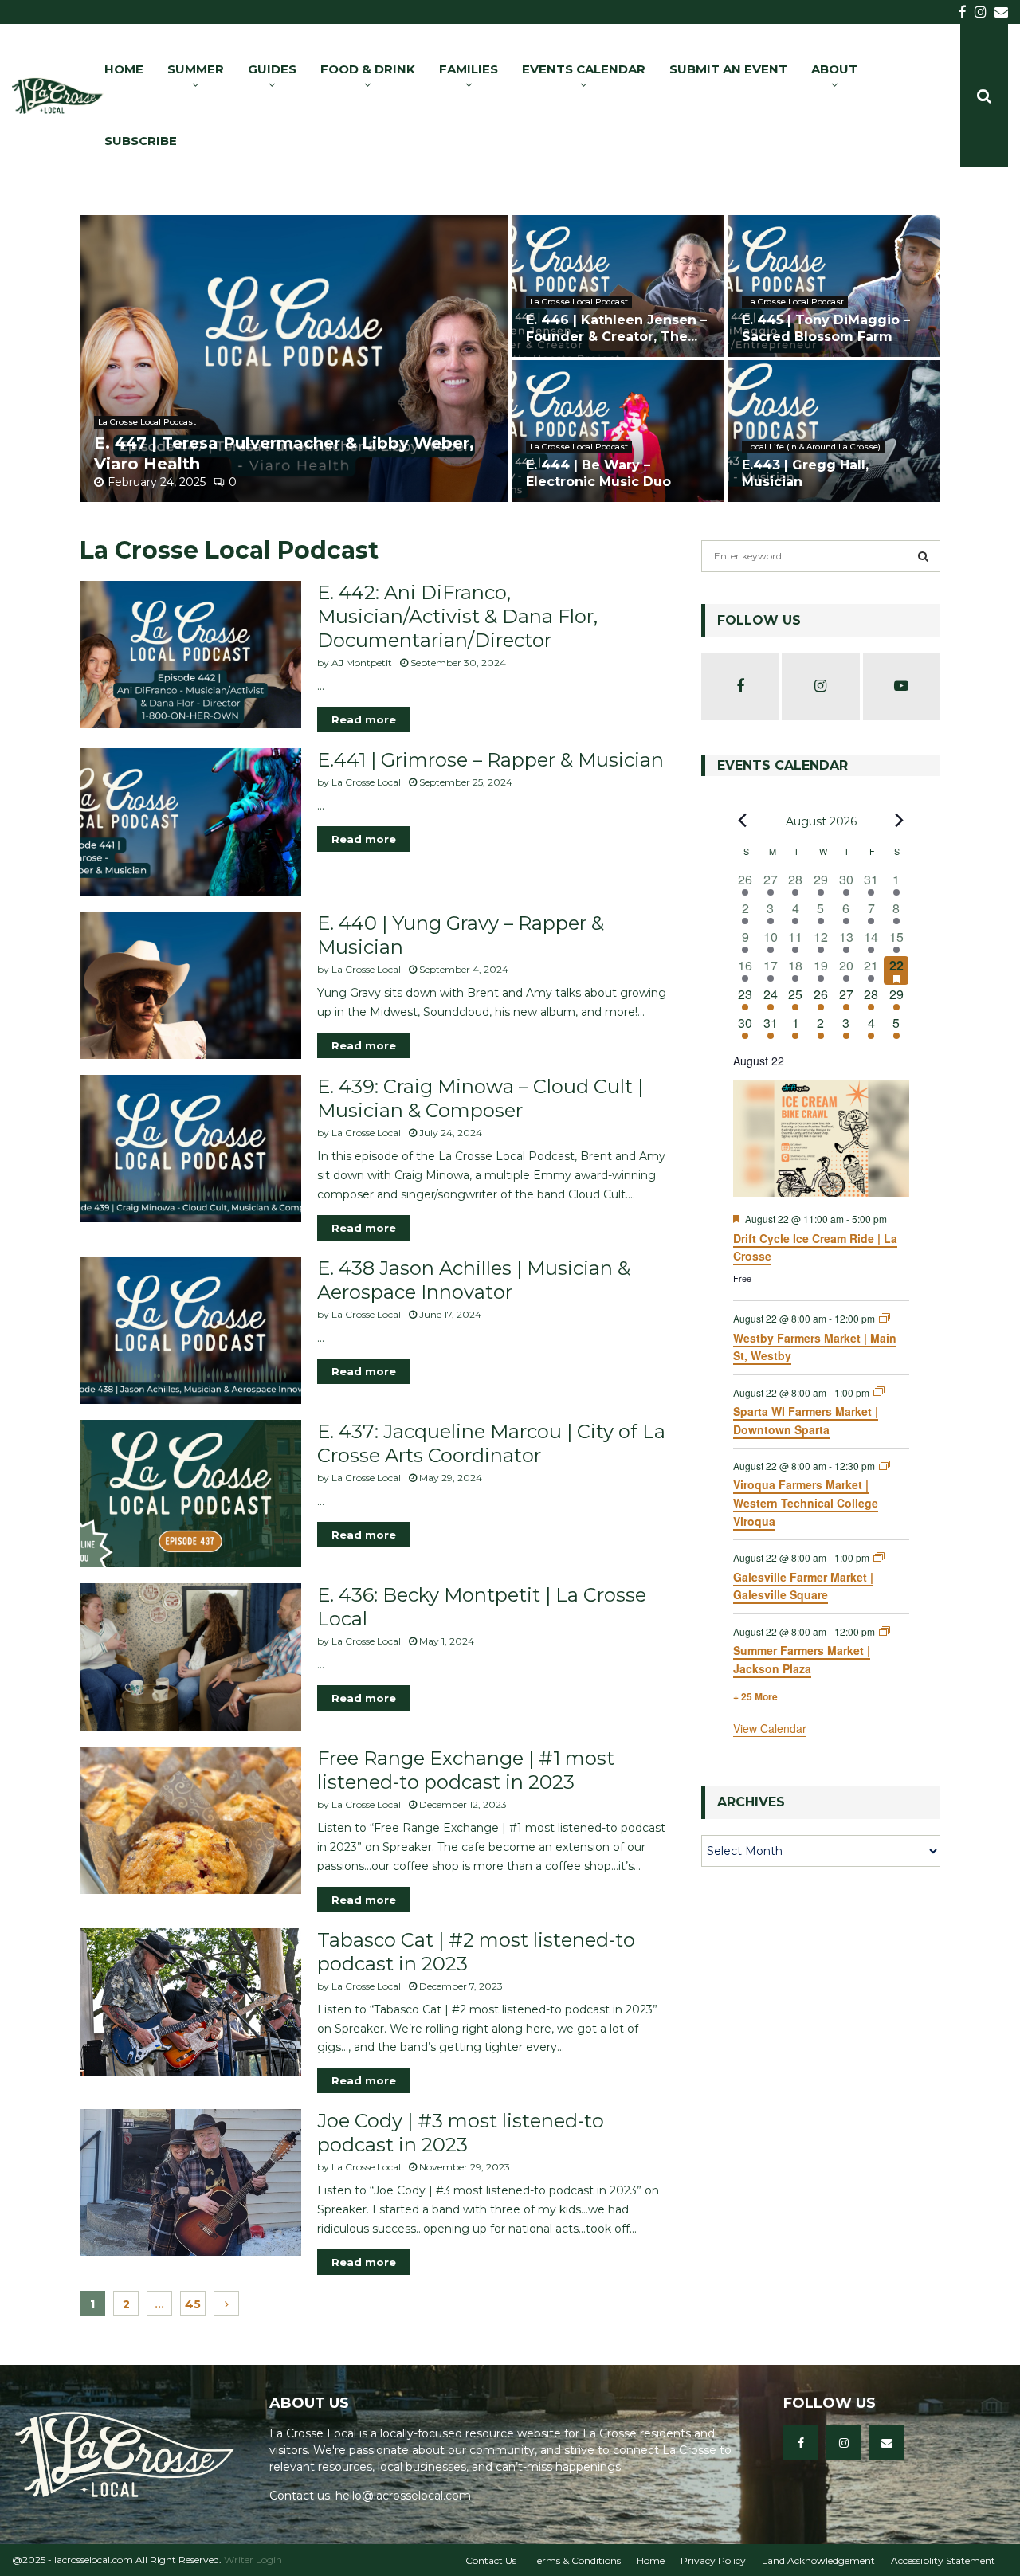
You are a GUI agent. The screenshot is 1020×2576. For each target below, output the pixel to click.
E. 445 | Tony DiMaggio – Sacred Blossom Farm (826, 328)
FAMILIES (469, 69)
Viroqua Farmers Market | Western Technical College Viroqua (806, 1502)
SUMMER (196, 69)
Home (651, 2560)
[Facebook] (801, 2443)
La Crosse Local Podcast (147, 422)
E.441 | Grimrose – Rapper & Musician (490, 760)
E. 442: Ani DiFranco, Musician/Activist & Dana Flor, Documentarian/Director (457, 616)
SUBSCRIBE (141, 141)
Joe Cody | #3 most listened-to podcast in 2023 (461, 2133)
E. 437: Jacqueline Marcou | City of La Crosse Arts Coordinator (491, 1443)
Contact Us (491, 2560)
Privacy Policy (713, 2560)
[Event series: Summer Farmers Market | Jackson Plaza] (885, 1631)
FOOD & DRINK (368, 69)
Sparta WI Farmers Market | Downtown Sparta (806, 1420)
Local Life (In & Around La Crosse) (813, 447)
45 (193, 2304)
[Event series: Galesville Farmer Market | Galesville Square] (879, 1557)
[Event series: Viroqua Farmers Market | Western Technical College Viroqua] (885, 1466)
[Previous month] (743, 821)
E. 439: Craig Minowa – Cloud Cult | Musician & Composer (480, 1098)
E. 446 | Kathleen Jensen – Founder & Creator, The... (616, 328)
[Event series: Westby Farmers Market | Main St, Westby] (885, 1318)
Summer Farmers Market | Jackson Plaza (802, 1659)
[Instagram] (844, 2443)
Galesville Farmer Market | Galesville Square (803, 1586)
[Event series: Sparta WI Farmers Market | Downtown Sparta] (879, 1392)
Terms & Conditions (577, 2560)
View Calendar (770, 1728)
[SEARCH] (923, 556)
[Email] (887, 2443)
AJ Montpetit (362, 663)
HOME (124, 69)
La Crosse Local (366, 782)
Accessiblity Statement (943, 2560)
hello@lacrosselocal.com (403, 2496)
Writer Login (253, 2560)
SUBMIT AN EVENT (728, 69)
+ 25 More (755, 1696)
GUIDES (272, 69)
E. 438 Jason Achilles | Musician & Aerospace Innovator (474, 1280)
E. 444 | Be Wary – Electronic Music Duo (598, 473)
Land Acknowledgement (818, 2560)
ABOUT (834, 69)
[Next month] (900, 821)
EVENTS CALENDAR (584, 69)
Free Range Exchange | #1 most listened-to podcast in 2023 (466, 1770)
